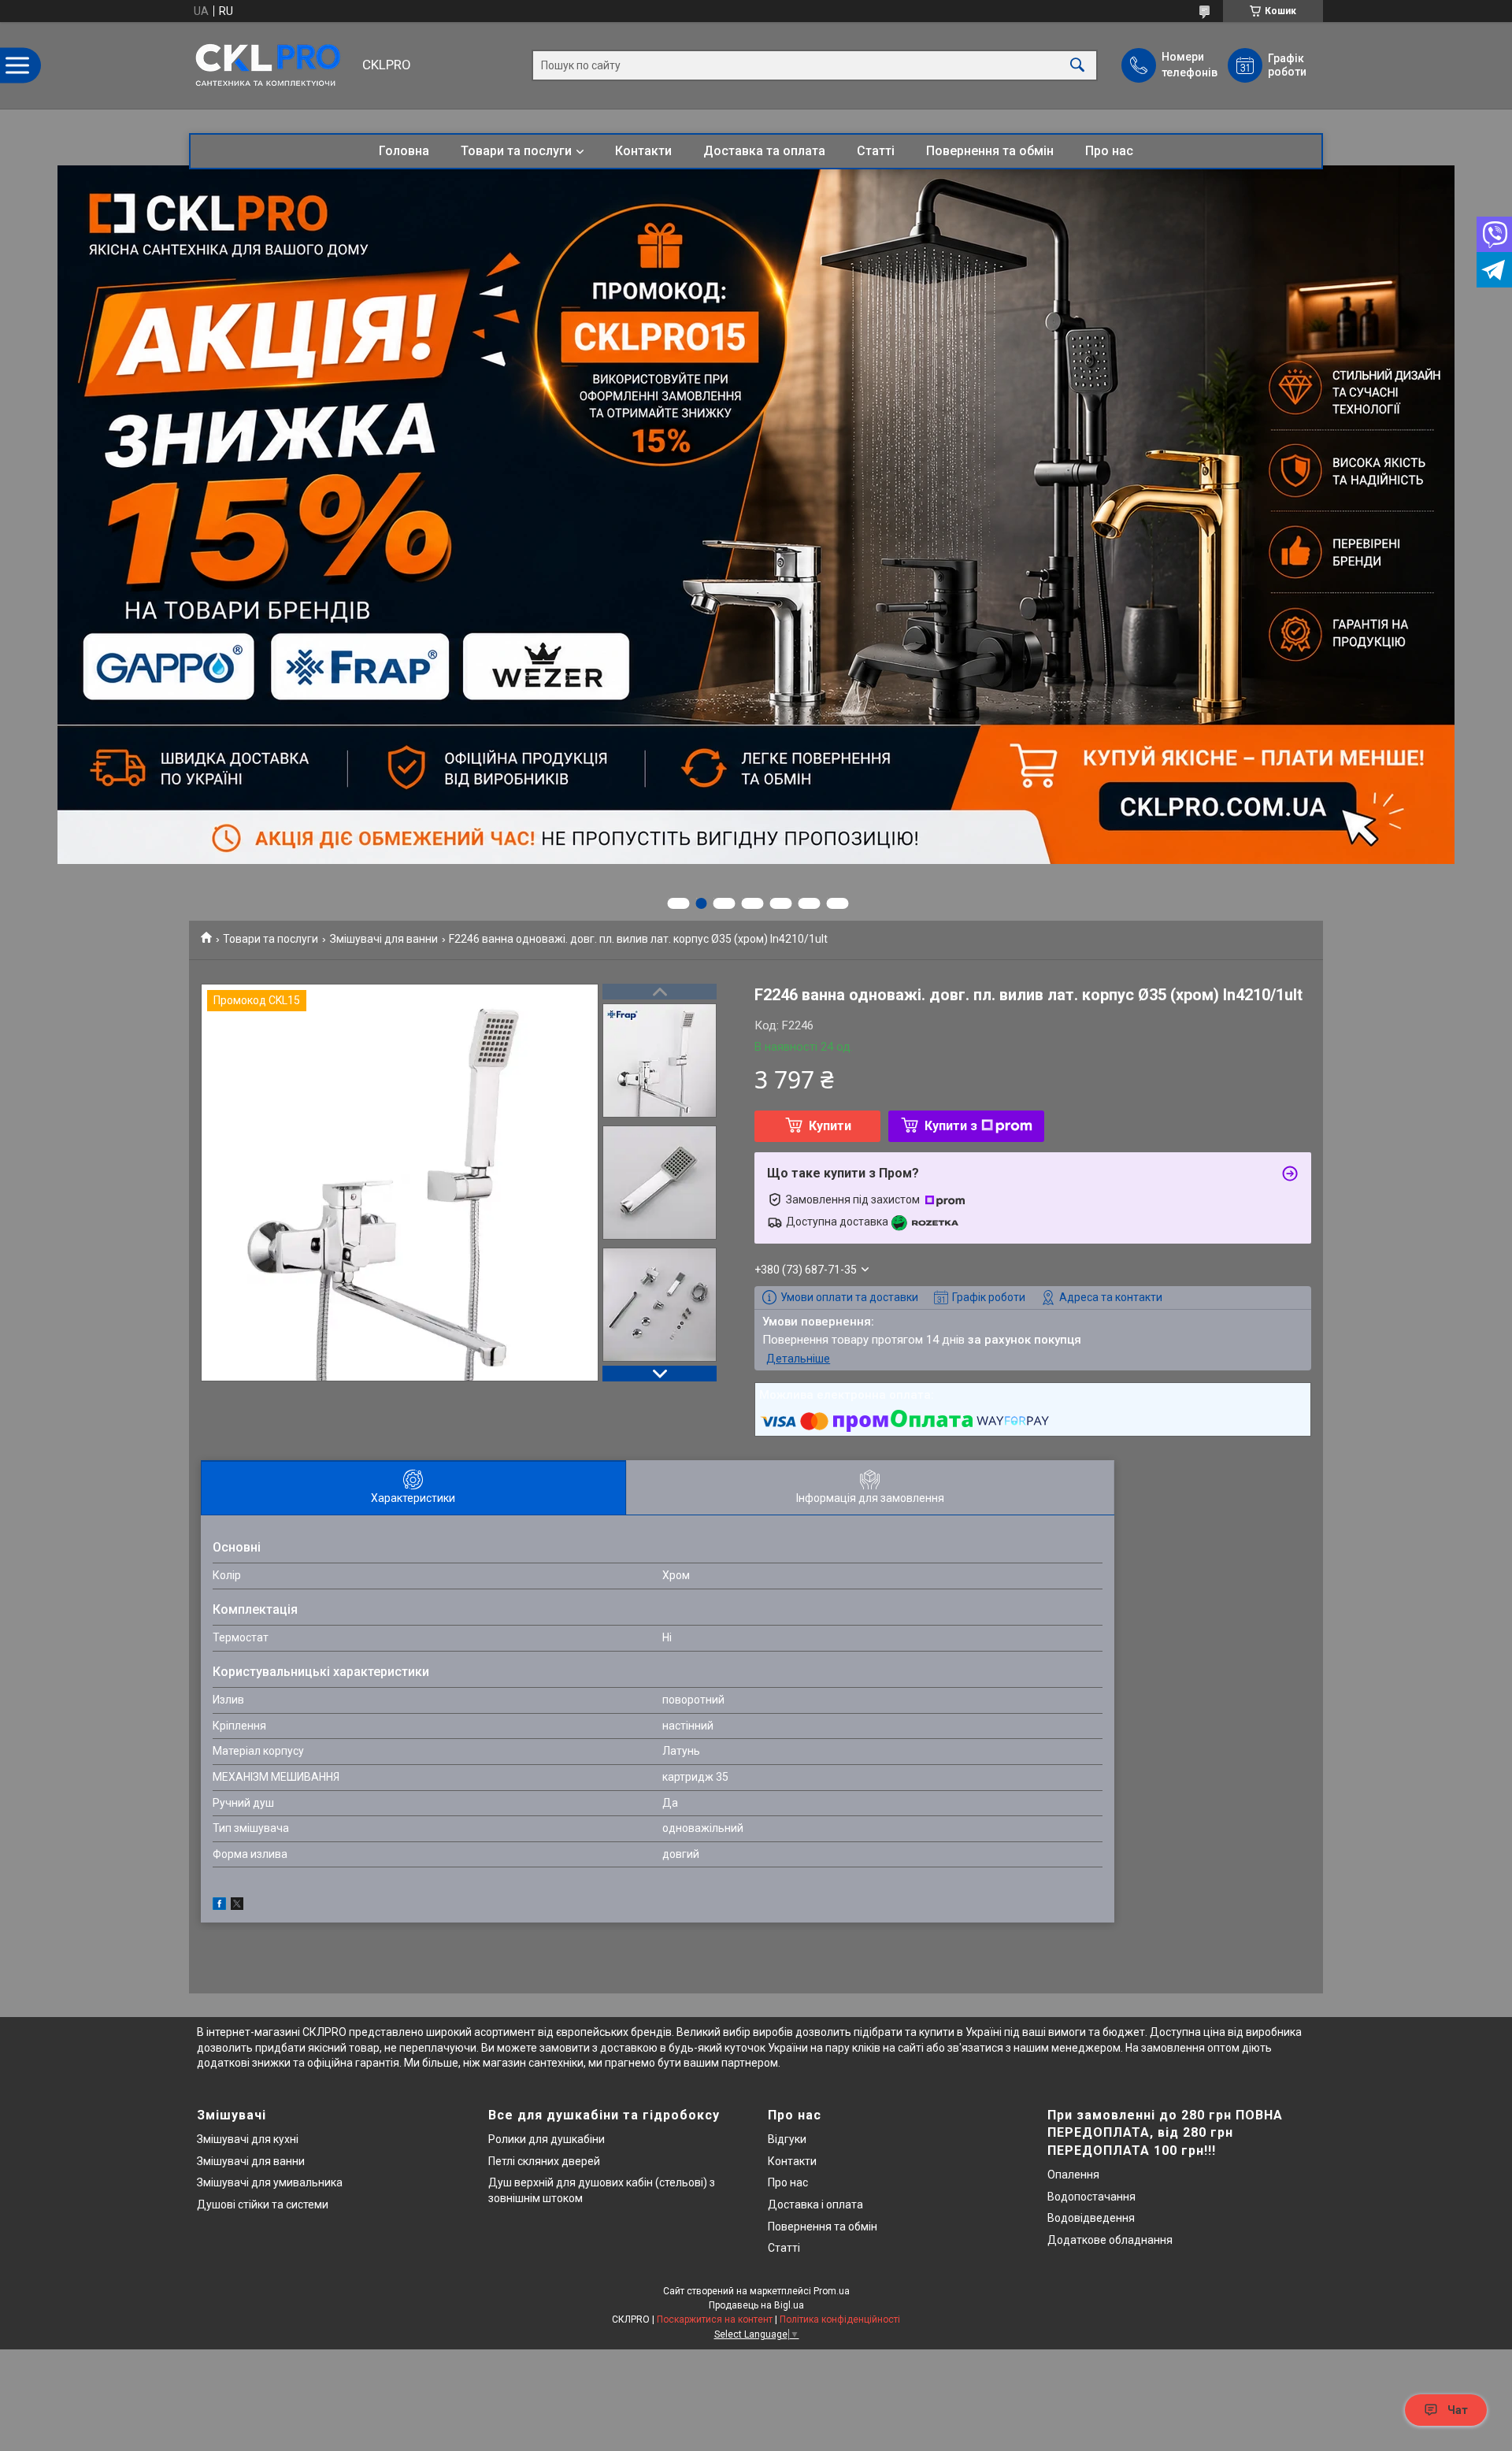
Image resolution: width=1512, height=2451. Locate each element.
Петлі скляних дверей (544, 2161)
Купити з (951, 1126)
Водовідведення (1091, 2218)
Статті (876, 151)
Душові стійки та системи (263, 2204)
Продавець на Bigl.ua (756, 2305)
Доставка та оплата (764, 151)
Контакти (643, 151)
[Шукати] (1077, 66)
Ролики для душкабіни (547, 2139)
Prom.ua (832, 2291)
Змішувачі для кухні (248, 2139)
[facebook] (219, 1906)
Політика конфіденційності (840, 2319)
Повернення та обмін (990, 151)
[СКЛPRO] (272, 65)
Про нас (1109, 151)
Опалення (1073, 2175)
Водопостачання (1091, 2197)
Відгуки (787, 2139)
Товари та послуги (516, 151)
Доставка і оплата (815, 2204)
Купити (830, 1126)
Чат (1458, 2410)
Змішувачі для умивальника (270, 2182)
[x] (237, 1906)
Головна (404, 151)
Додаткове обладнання (1110, 2240)
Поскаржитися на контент (715, 2319)
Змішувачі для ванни (384, 939)
